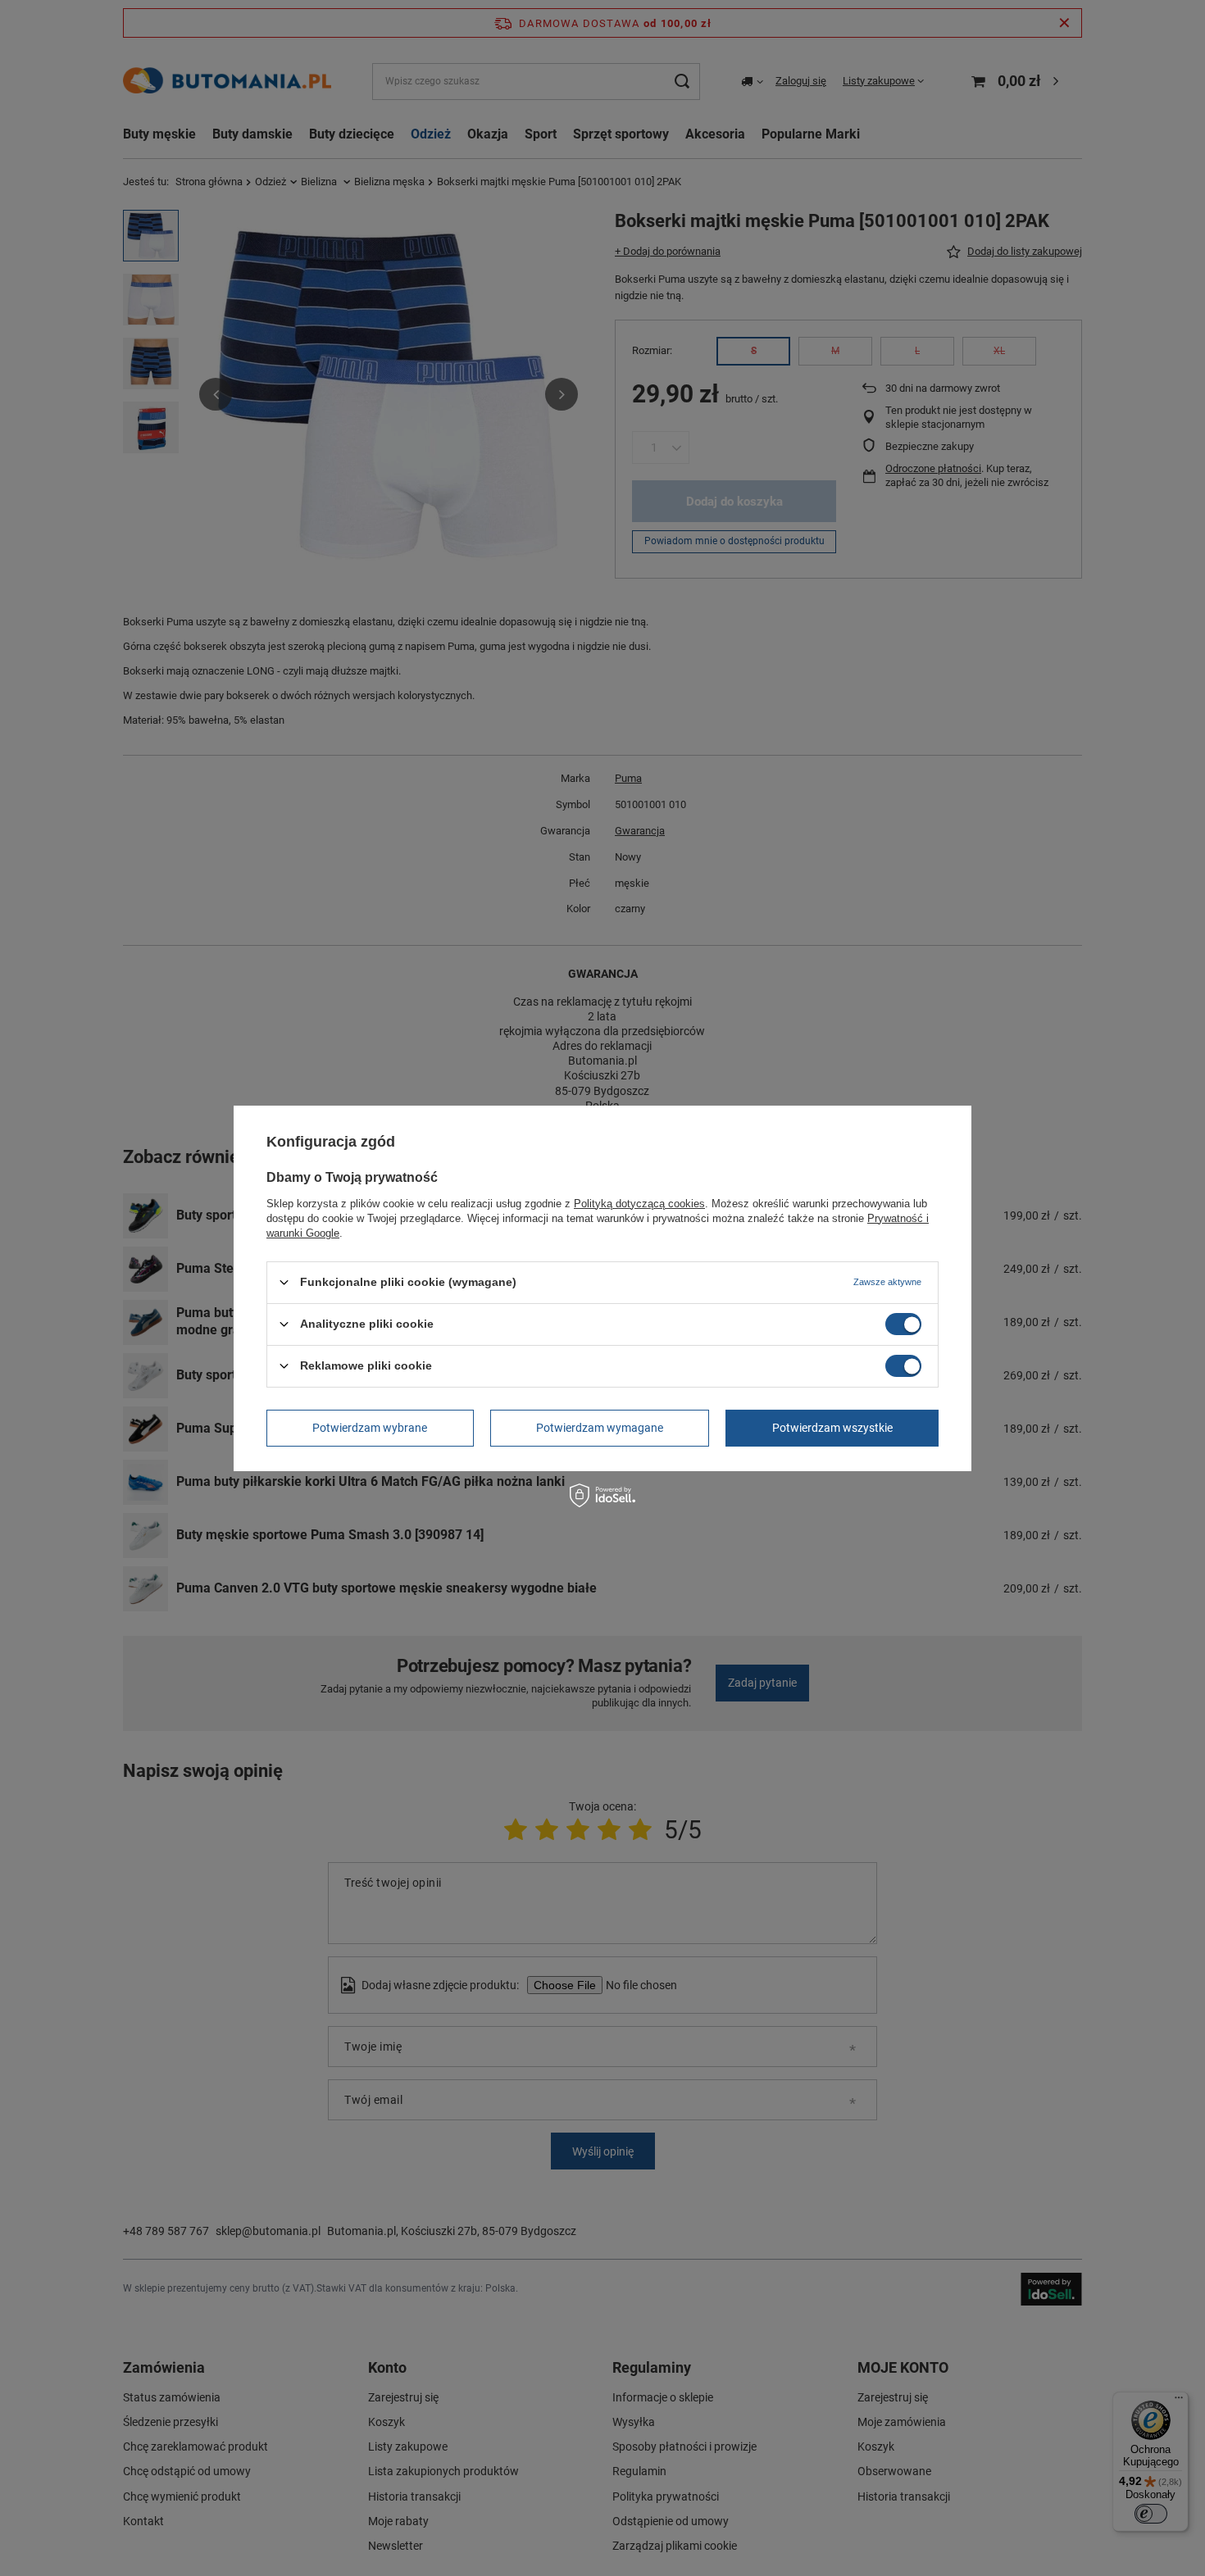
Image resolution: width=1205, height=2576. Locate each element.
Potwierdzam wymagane (600, 1428)
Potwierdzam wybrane (370, 1428)
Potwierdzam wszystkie (832, 1428)
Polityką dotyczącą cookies (639, 1203)
